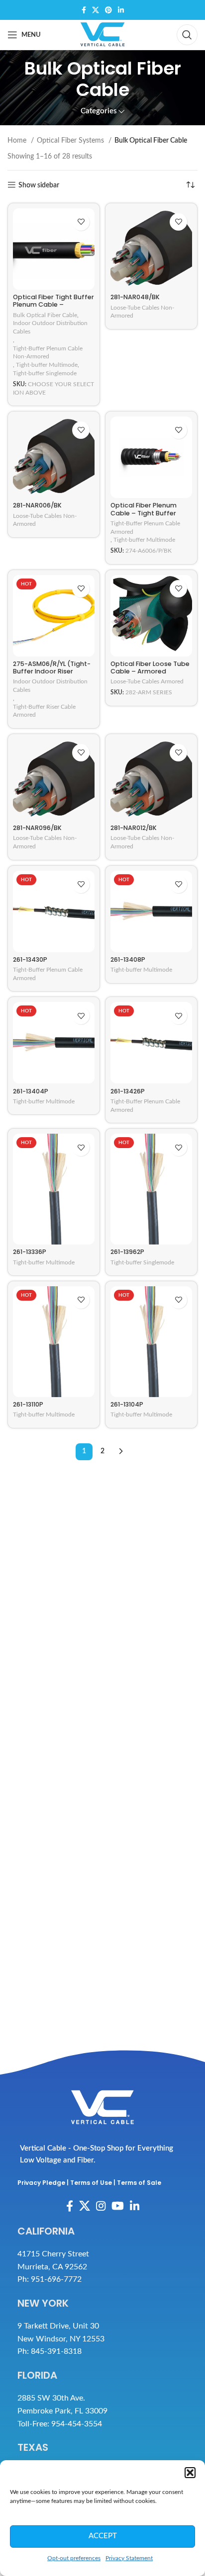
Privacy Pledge (41, 2183)
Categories (99, 111)
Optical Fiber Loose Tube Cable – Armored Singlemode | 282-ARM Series (150, 675)
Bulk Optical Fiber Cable (45, 315)
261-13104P (127, 1404)
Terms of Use (91, 2183)
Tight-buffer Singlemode (45, 373)
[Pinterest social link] (108, 10)
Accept (103, 2536)
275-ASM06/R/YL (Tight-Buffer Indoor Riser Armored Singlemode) (52, 671)
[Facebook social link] (84, 10)
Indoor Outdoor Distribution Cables (50, 327)
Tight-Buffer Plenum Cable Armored (145, 528)
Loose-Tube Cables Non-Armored (142, 312)
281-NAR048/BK (135, 297)
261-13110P (28, 1404)
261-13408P (128, 959)
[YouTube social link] (118, 2206)
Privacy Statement (129, 2558)
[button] (190, 2473)
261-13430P (30, 959)
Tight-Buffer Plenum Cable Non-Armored (48, 353)
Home (18, 141)
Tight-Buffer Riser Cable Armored (44, 711)
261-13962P (127, 1252)
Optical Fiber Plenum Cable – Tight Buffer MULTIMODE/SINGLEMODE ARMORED (149, 516)
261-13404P (31, 1091)
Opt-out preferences (74, 2558)
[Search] (187, 35)
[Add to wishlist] (81, 222)
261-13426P (128, 1091)
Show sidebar (39, 185)
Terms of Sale (139, 2183)
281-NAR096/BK (37, 828)
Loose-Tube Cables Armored (147, 681)
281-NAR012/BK (134, 828)
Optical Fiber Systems (71, 141)
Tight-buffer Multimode (47, 365)
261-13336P (30, 1252)
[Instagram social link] (101, 2206)
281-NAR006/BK (37, 505)
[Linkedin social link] (121, 10)
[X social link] (96, 10)
